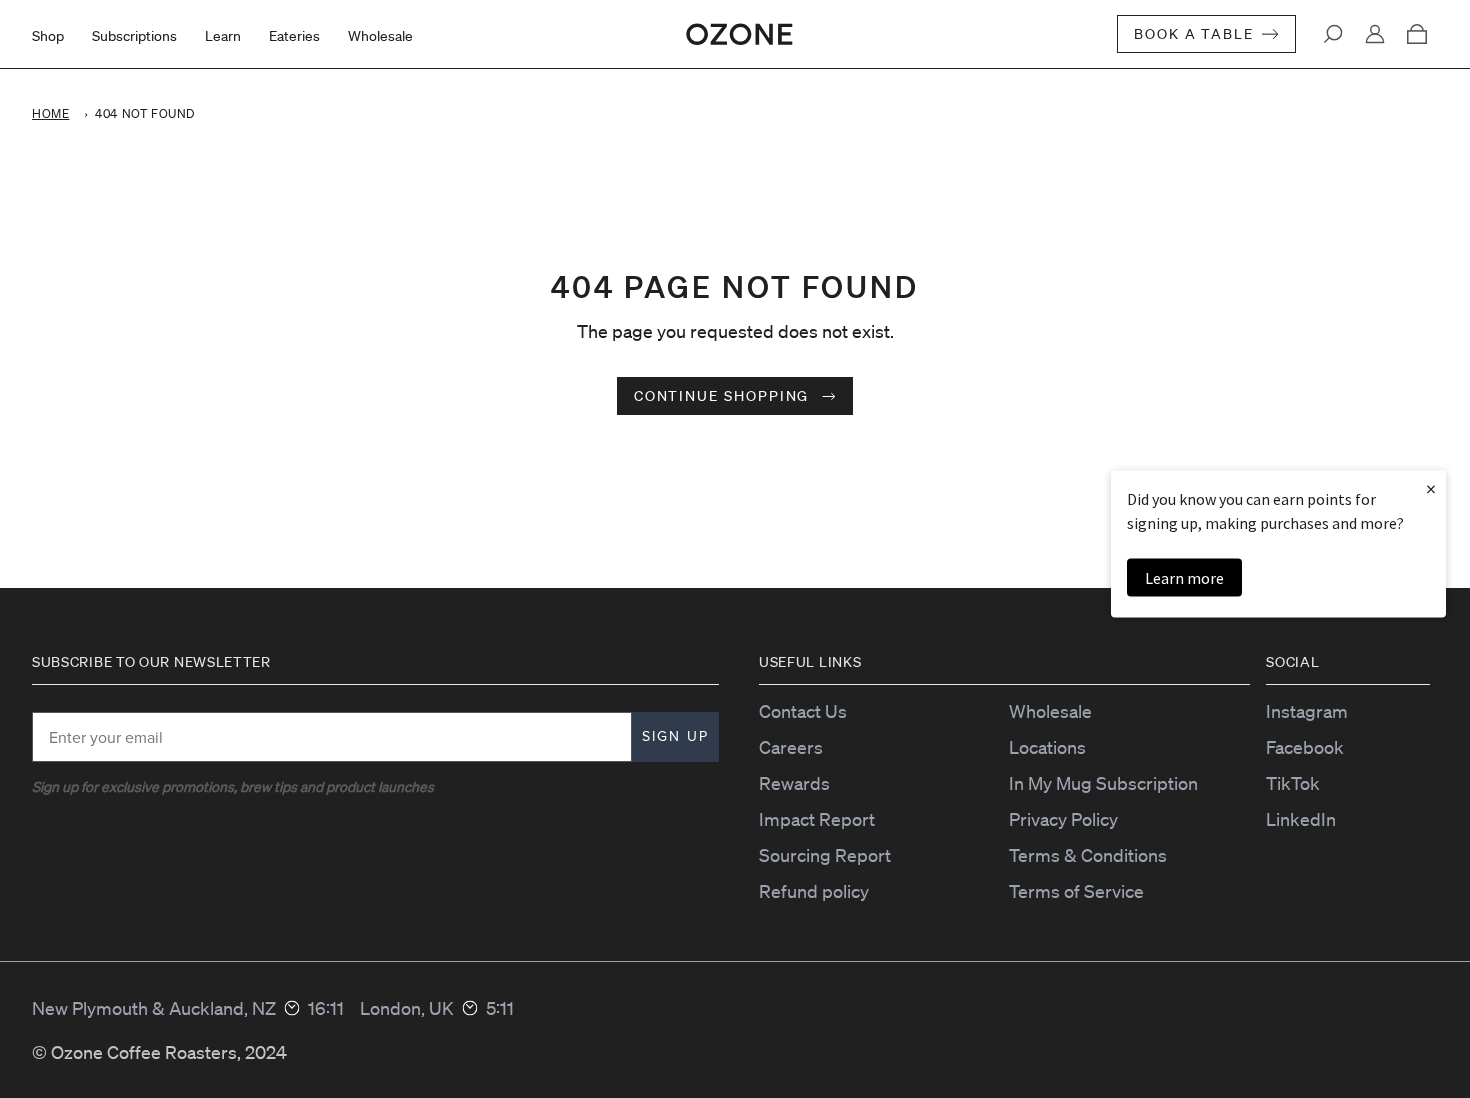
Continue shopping (724, 396)
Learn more (1184, 578)
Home (50, 113)
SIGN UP (675, 736)
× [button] (1431, 488)
